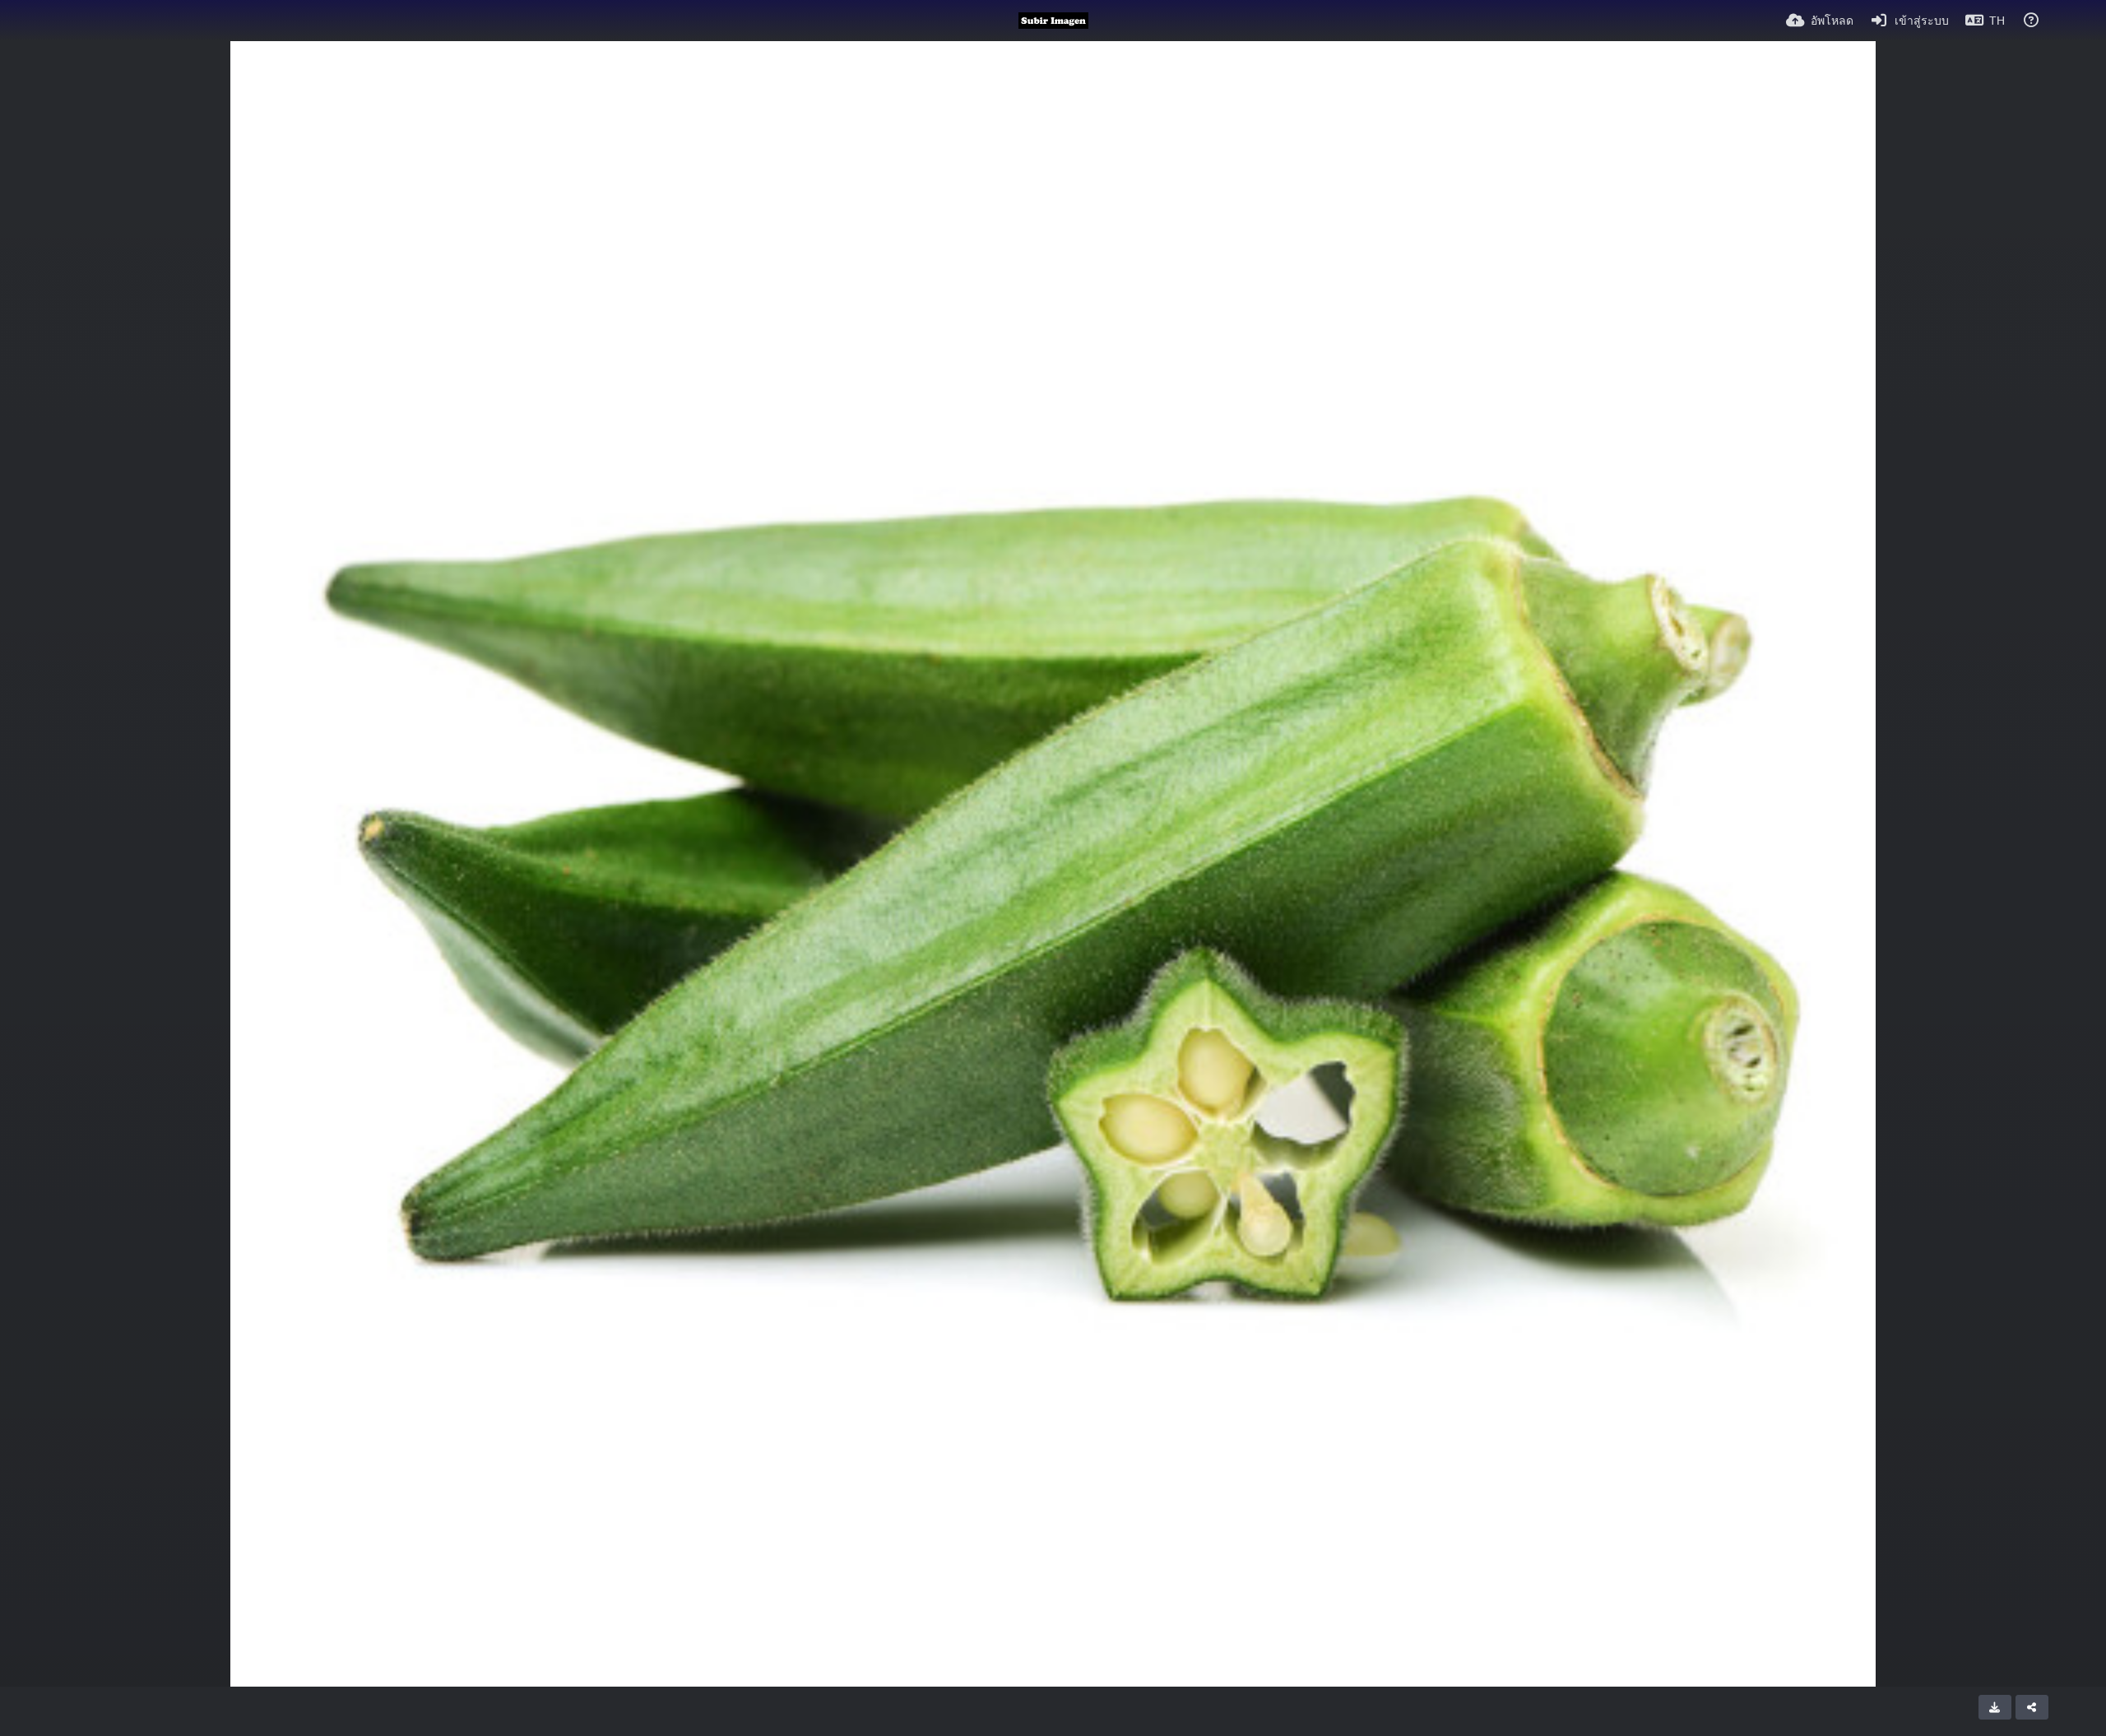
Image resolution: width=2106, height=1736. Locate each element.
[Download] (1995, 1707)
